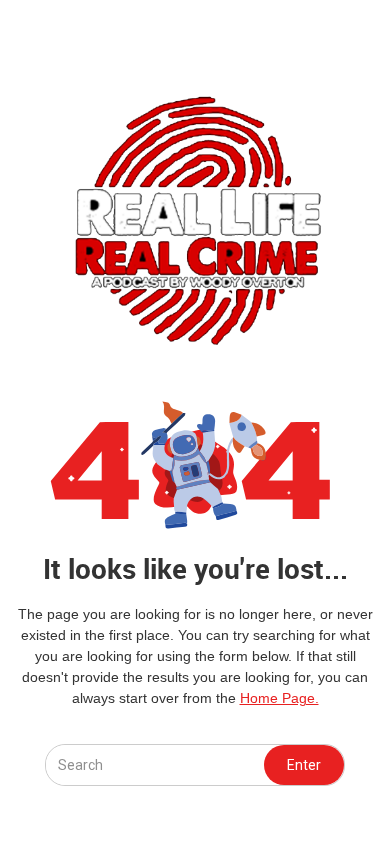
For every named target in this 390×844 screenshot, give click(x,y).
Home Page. (279, 698)
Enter (304, 765)
